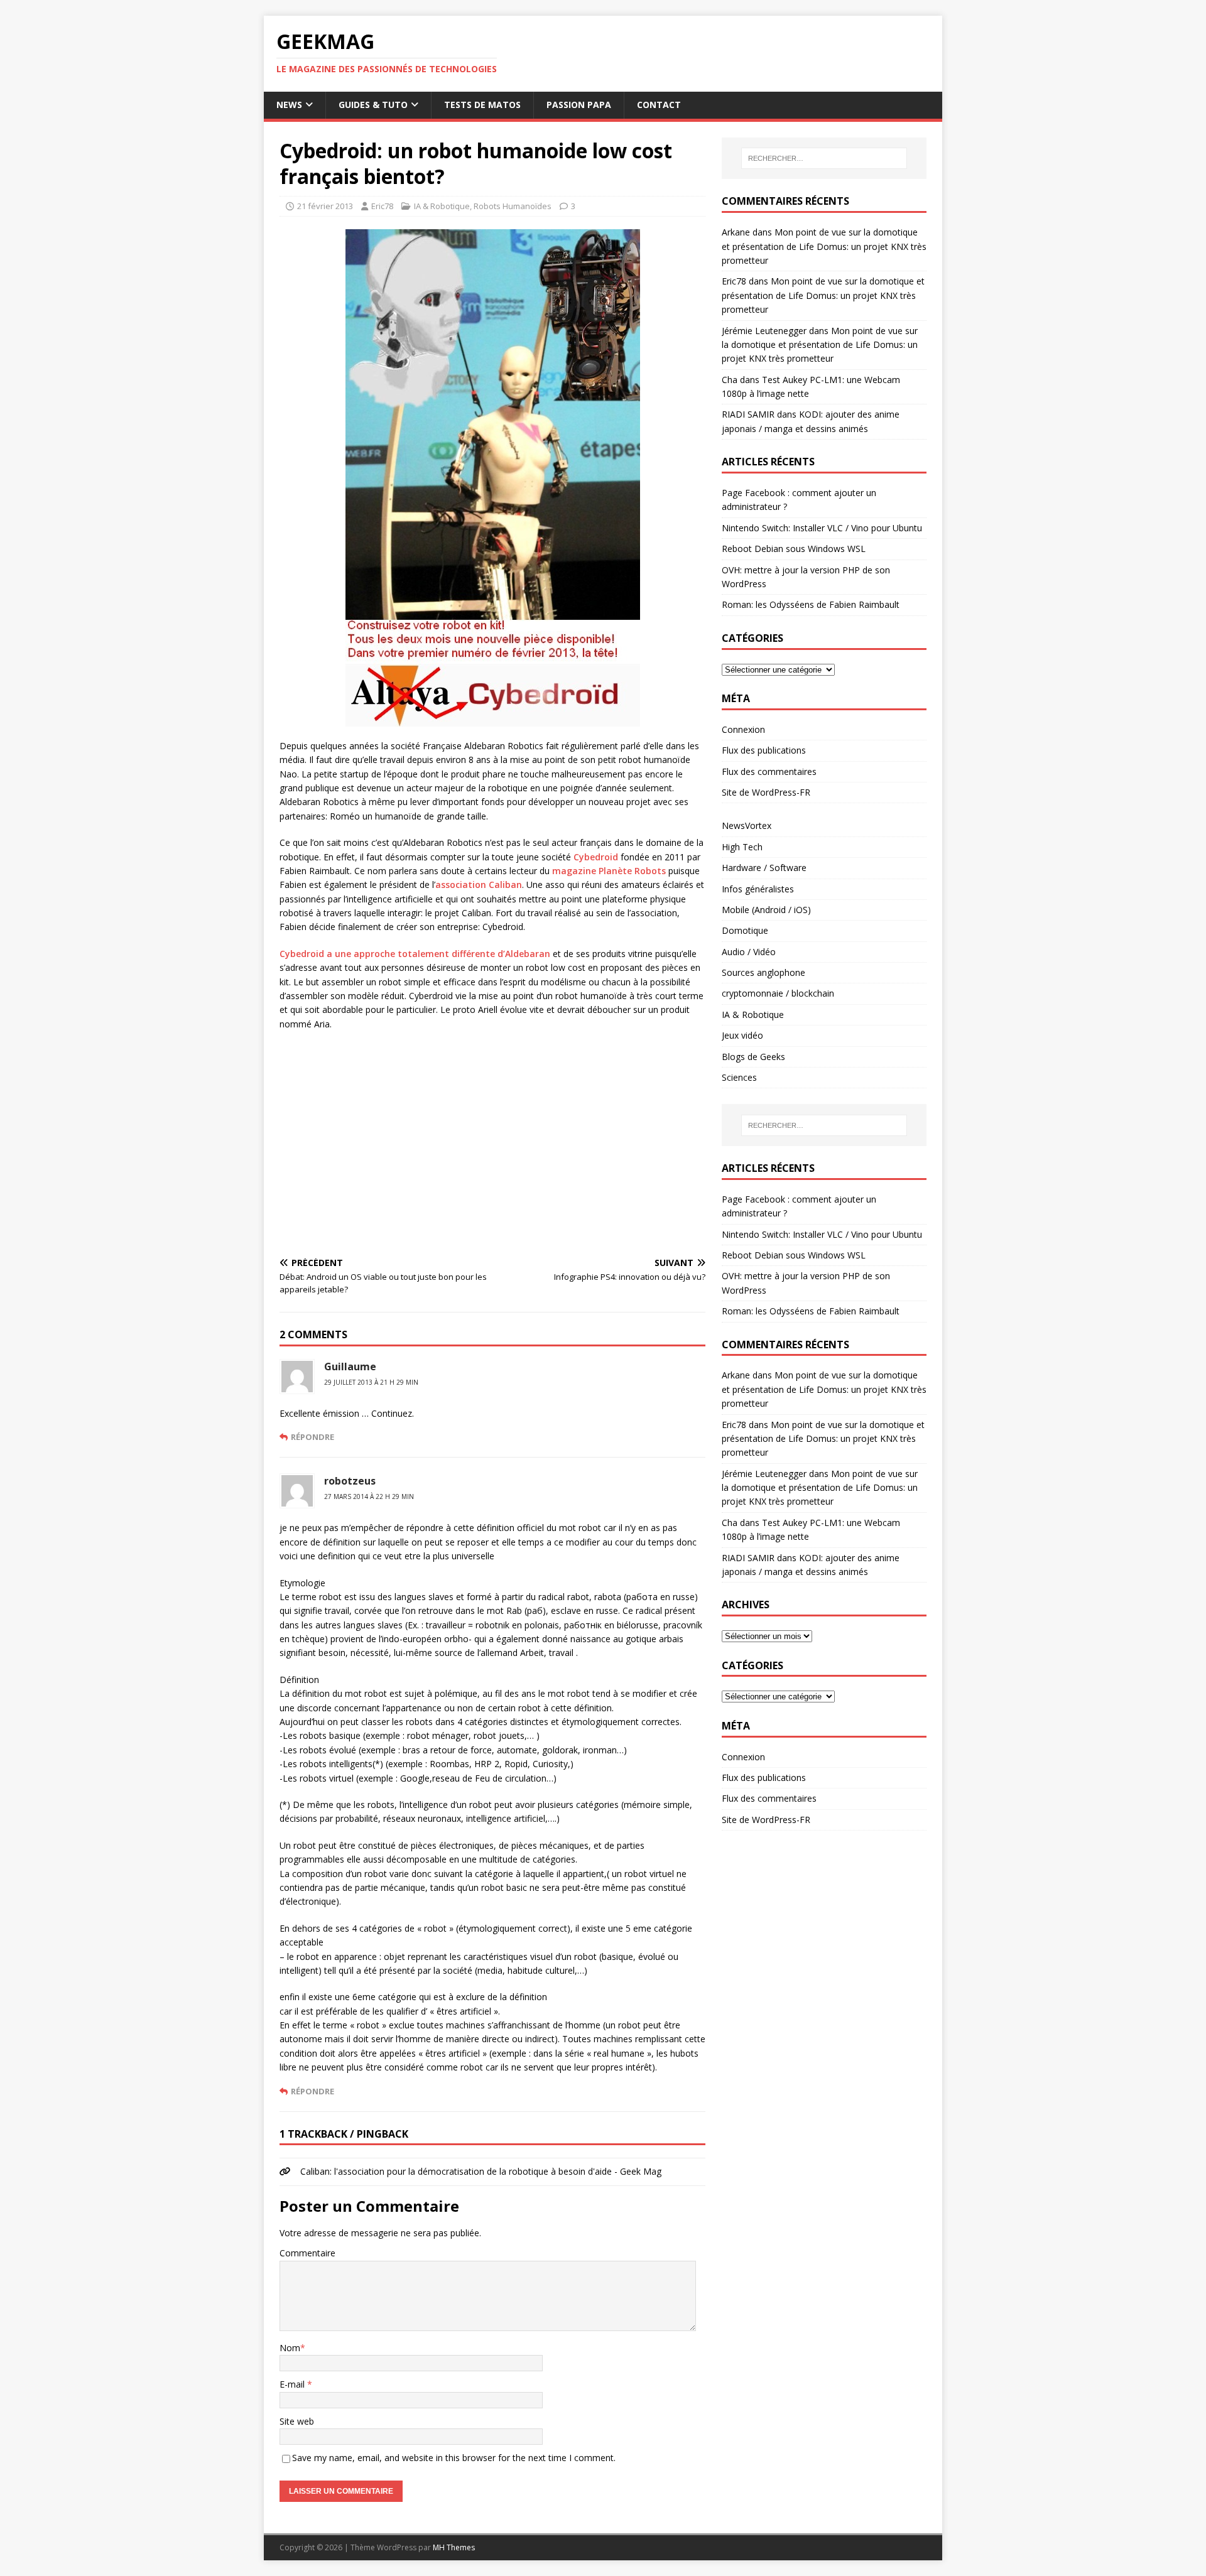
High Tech (742, 847)
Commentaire (307, 2253)
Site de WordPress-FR (766, 792)
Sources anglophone (763, 972)
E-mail (293, 2384)
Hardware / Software (764, 868)
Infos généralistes (758, 889)
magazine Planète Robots (609, 871)
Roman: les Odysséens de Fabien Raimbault (811, 604)
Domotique (745, 930)
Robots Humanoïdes (513, 206)
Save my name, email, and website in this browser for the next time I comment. (454, 2458)
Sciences (739, 1077)
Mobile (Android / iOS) (766, 910)
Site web (297, 2421)
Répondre (312, 1437)
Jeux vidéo (742, 1035)
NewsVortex (747, 825)
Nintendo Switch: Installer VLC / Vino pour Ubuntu (822, 528)
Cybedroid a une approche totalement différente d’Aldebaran (415, 954)
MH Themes (454, 2547)
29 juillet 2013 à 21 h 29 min (371, 1382)
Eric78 (382, 206)
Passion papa (579, 105)
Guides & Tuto (373, 105)
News (289, 105)
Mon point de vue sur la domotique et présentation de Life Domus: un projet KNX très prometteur (824, 246)
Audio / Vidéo (749, 952)
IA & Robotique (442, 206)
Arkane (736, 232)
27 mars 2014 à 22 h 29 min (369, 1496)
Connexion (743, 729)
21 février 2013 (325, 206)
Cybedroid (596, 857)
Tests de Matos (482, 105)
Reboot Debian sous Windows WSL (794, 549)
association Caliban (479, 885)
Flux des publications (764, 750)
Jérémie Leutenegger (764, 331)
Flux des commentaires (769, 771)
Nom (290, 2348)
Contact (659, 105)
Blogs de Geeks (753, 1057)
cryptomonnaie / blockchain (778, 993)
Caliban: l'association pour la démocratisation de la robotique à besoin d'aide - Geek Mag (481, 2171)
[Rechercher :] (824, 158)
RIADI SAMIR (748, 414)
